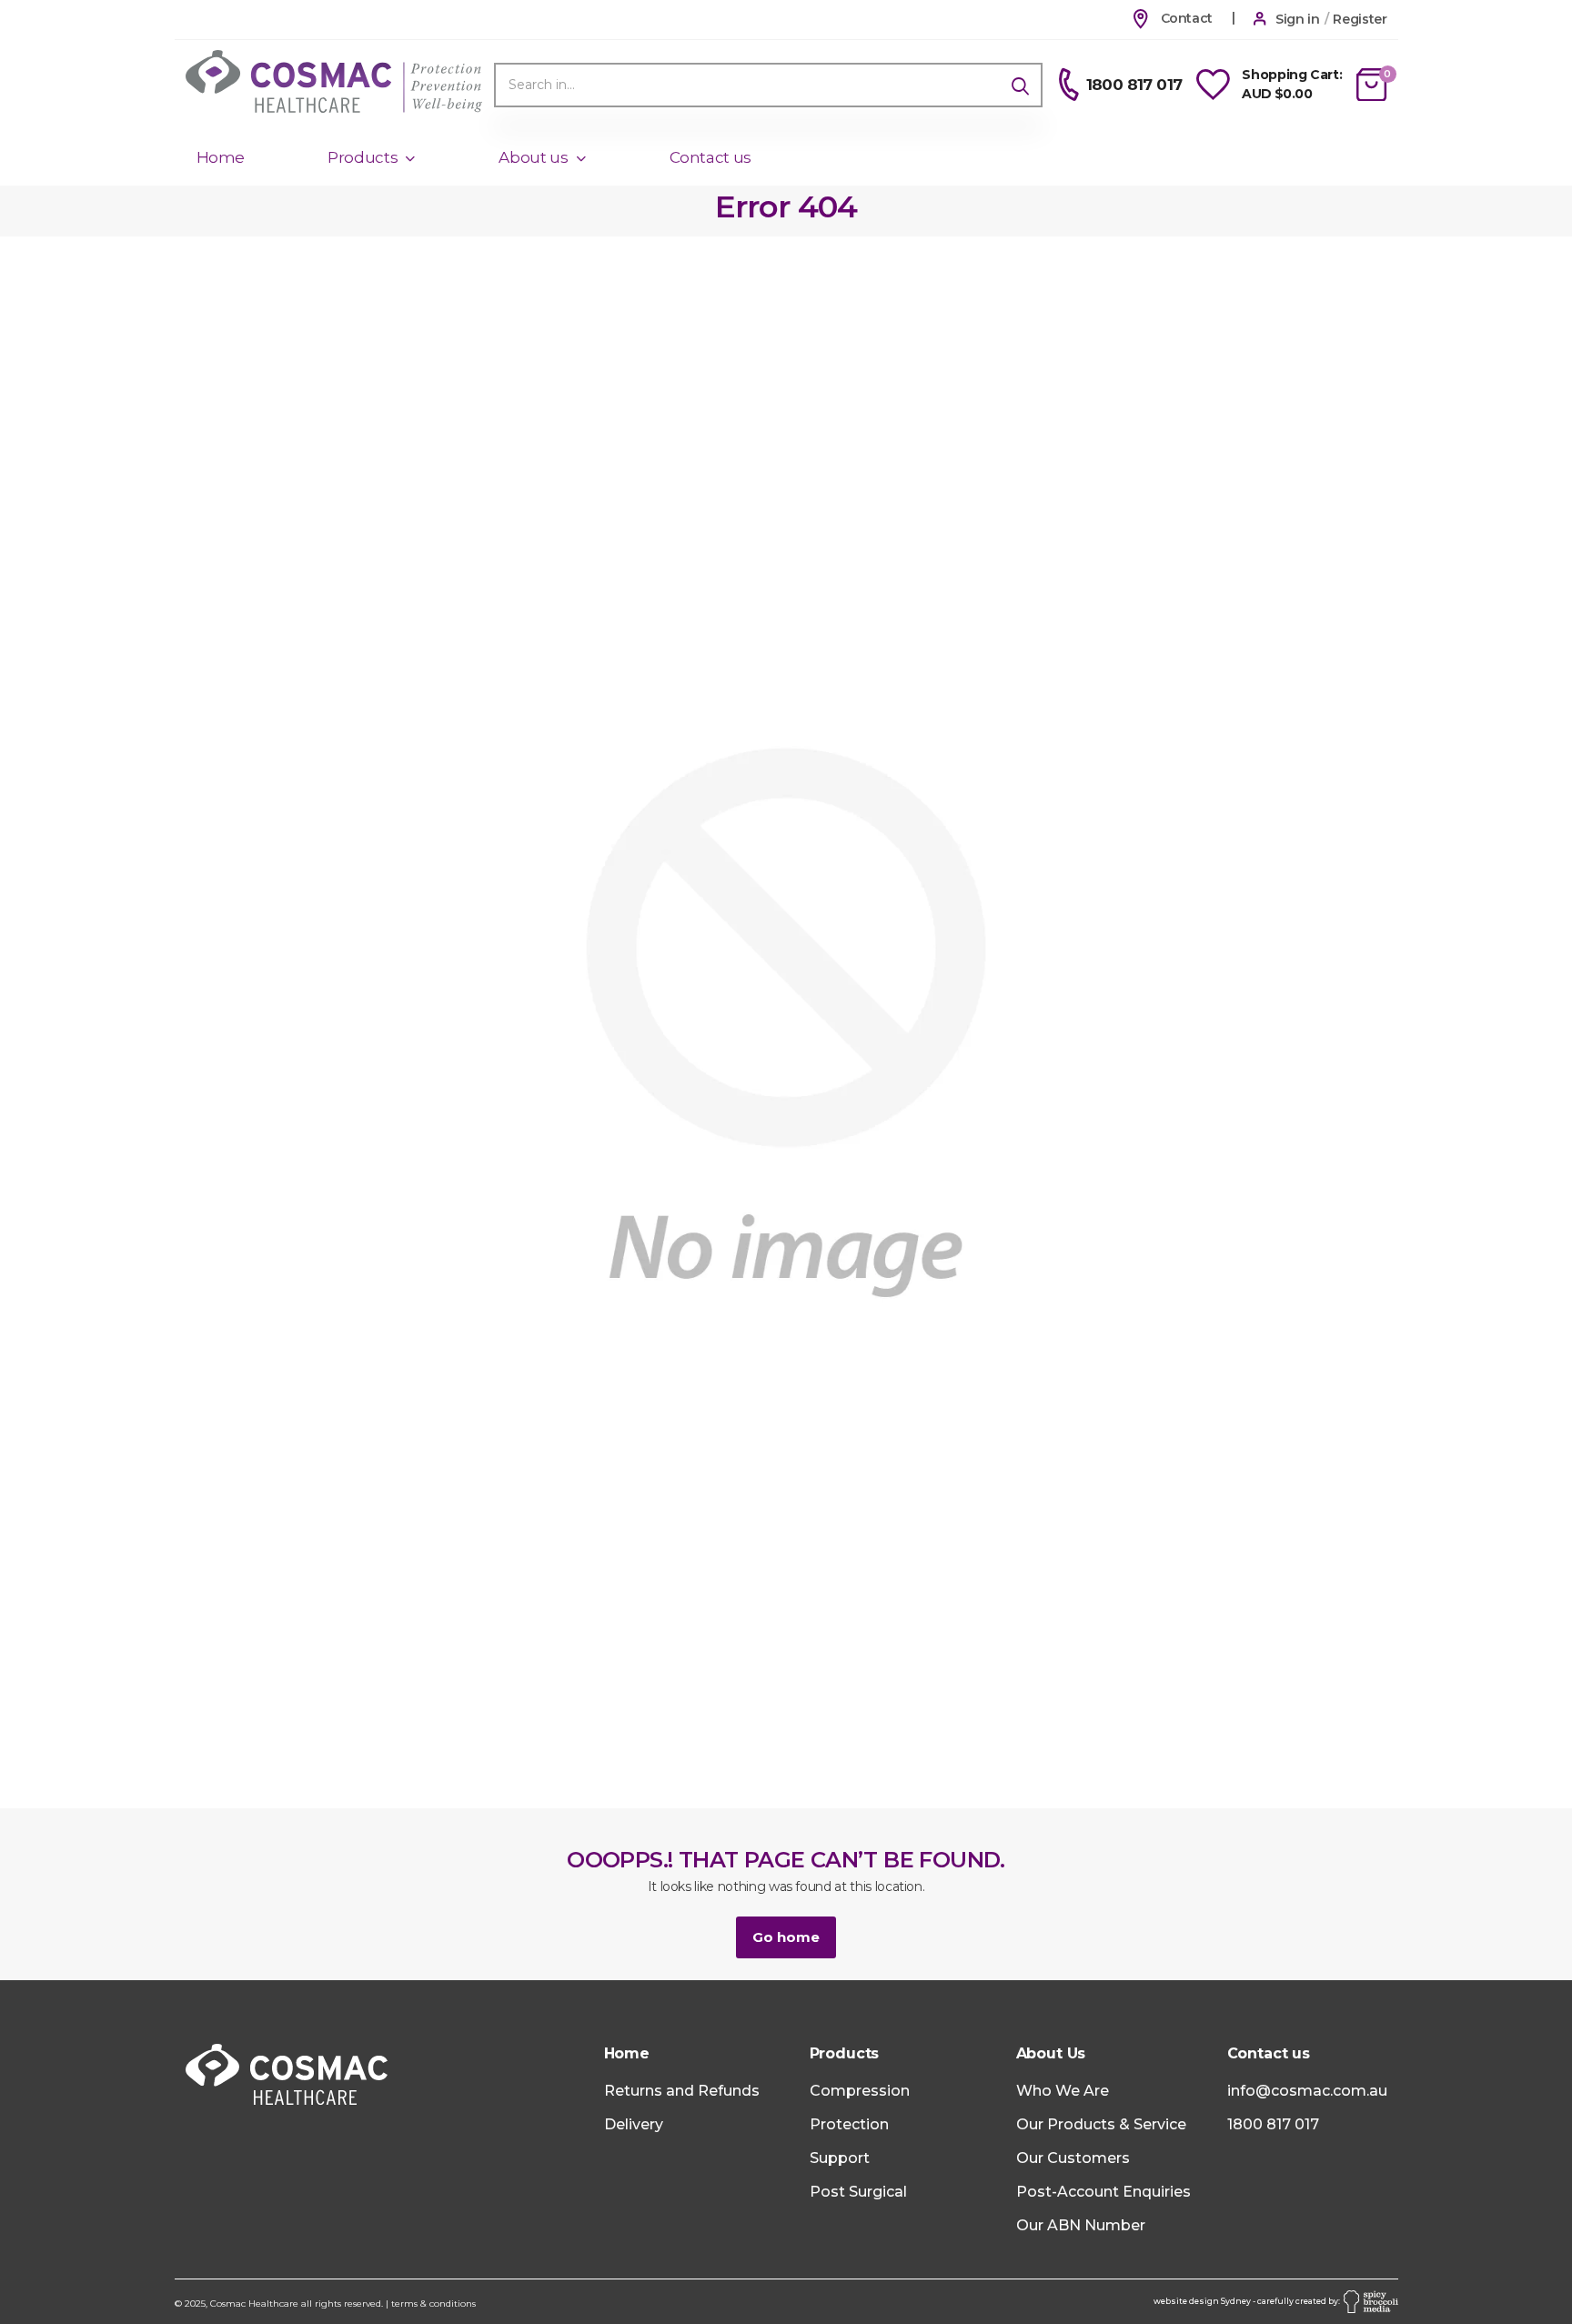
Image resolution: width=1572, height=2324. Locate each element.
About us (533, 157)
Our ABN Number (1081, 2225)
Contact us (711, 157)
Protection (849, 2124)
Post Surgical (858, 2192)
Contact (1185, 18)
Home (221, 157)
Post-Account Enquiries (1103, 2192)
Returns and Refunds (682, 2091)
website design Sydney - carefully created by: (1249, 2301)
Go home (786, 1937)
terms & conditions (433, 2304)
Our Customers (1073, 2158)
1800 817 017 (1273, 2124)
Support (840, 2158)
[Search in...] (1020, 85)
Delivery (634, 2124)
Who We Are (1063, 2091)
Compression (860, 2091)
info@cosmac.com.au (1307, 2091)
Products (363, 157)
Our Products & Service (1101, 2124)
